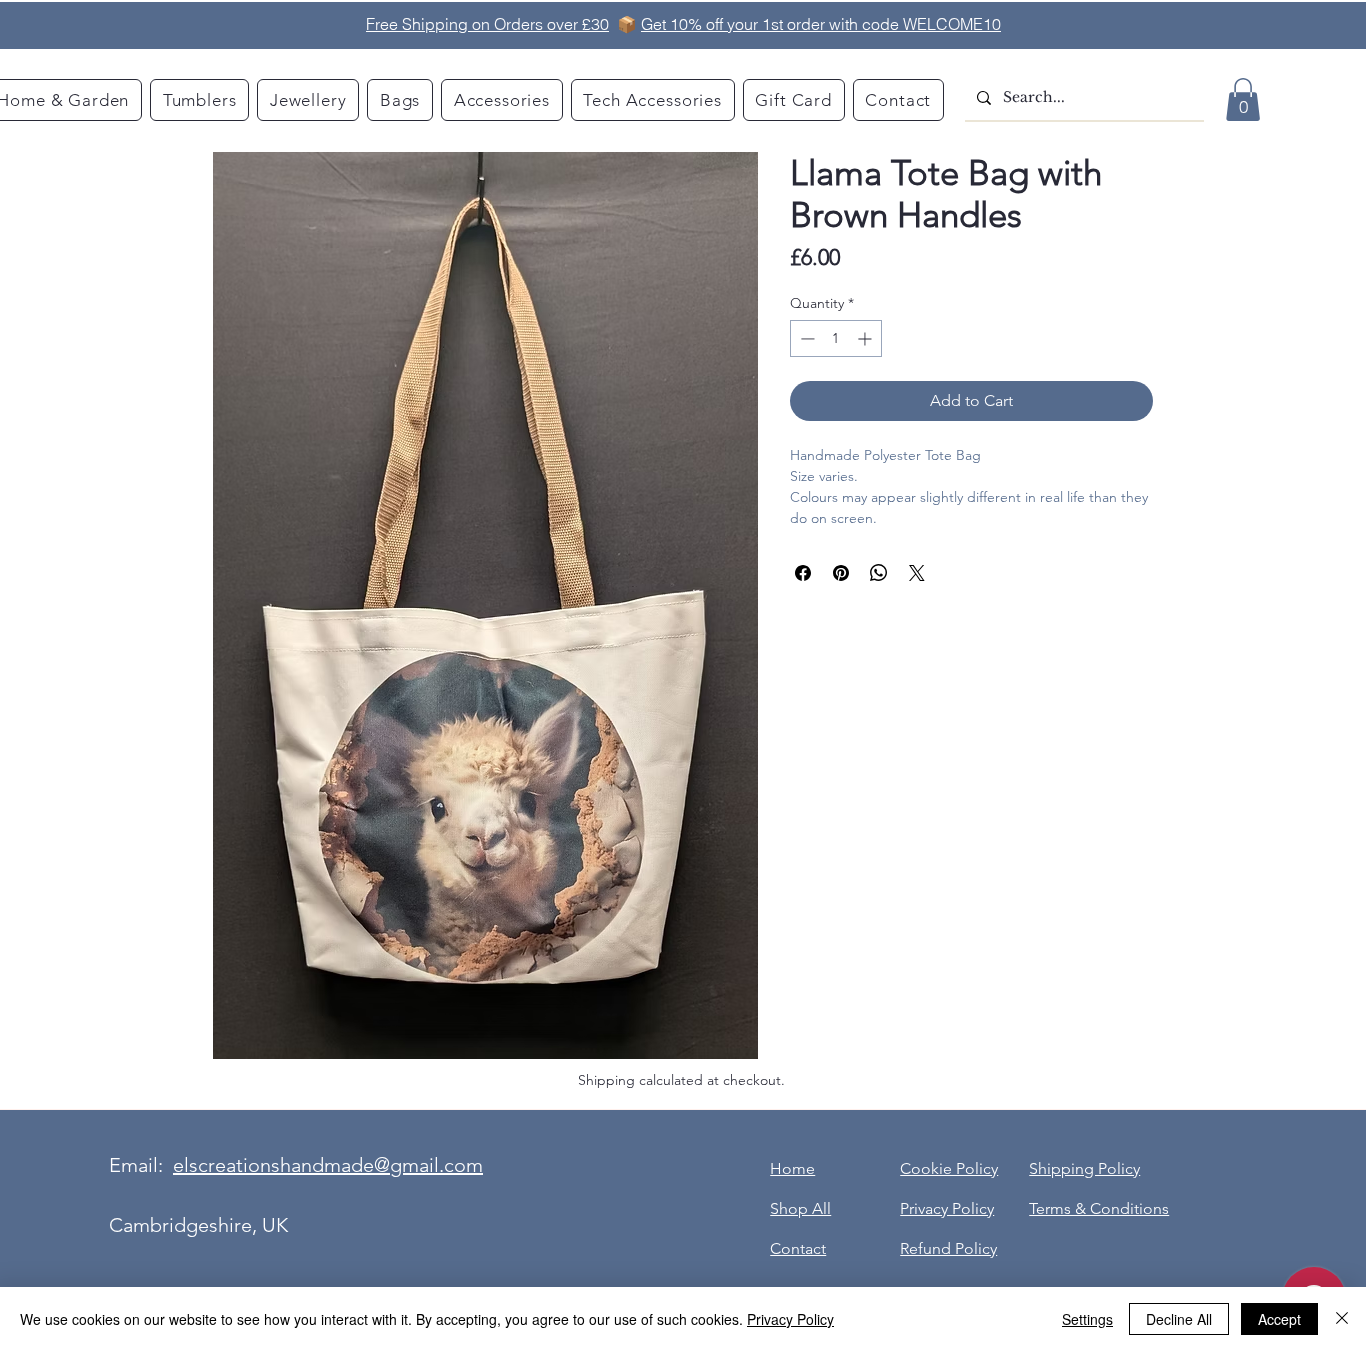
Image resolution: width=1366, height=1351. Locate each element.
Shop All (800, 1208)
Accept (1279, 1319)
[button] (1243, 99)
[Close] (1342, 1319)
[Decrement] (805, 338)
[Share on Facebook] (803, 573)
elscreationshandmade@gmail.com (328, 1165)
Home (792, 1168)
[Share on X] (917, 573)
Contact (798, 1248)
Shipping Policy (1084, 1168)
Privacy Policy (790, 1319)
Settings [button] (1087, 1319)
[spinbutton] (836, 338)
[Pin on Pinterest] (841, 573)
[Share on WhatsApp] (879, 573)
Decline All (1179, 1319)
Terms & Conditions (1099, 1208)
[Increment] (866, 338)
